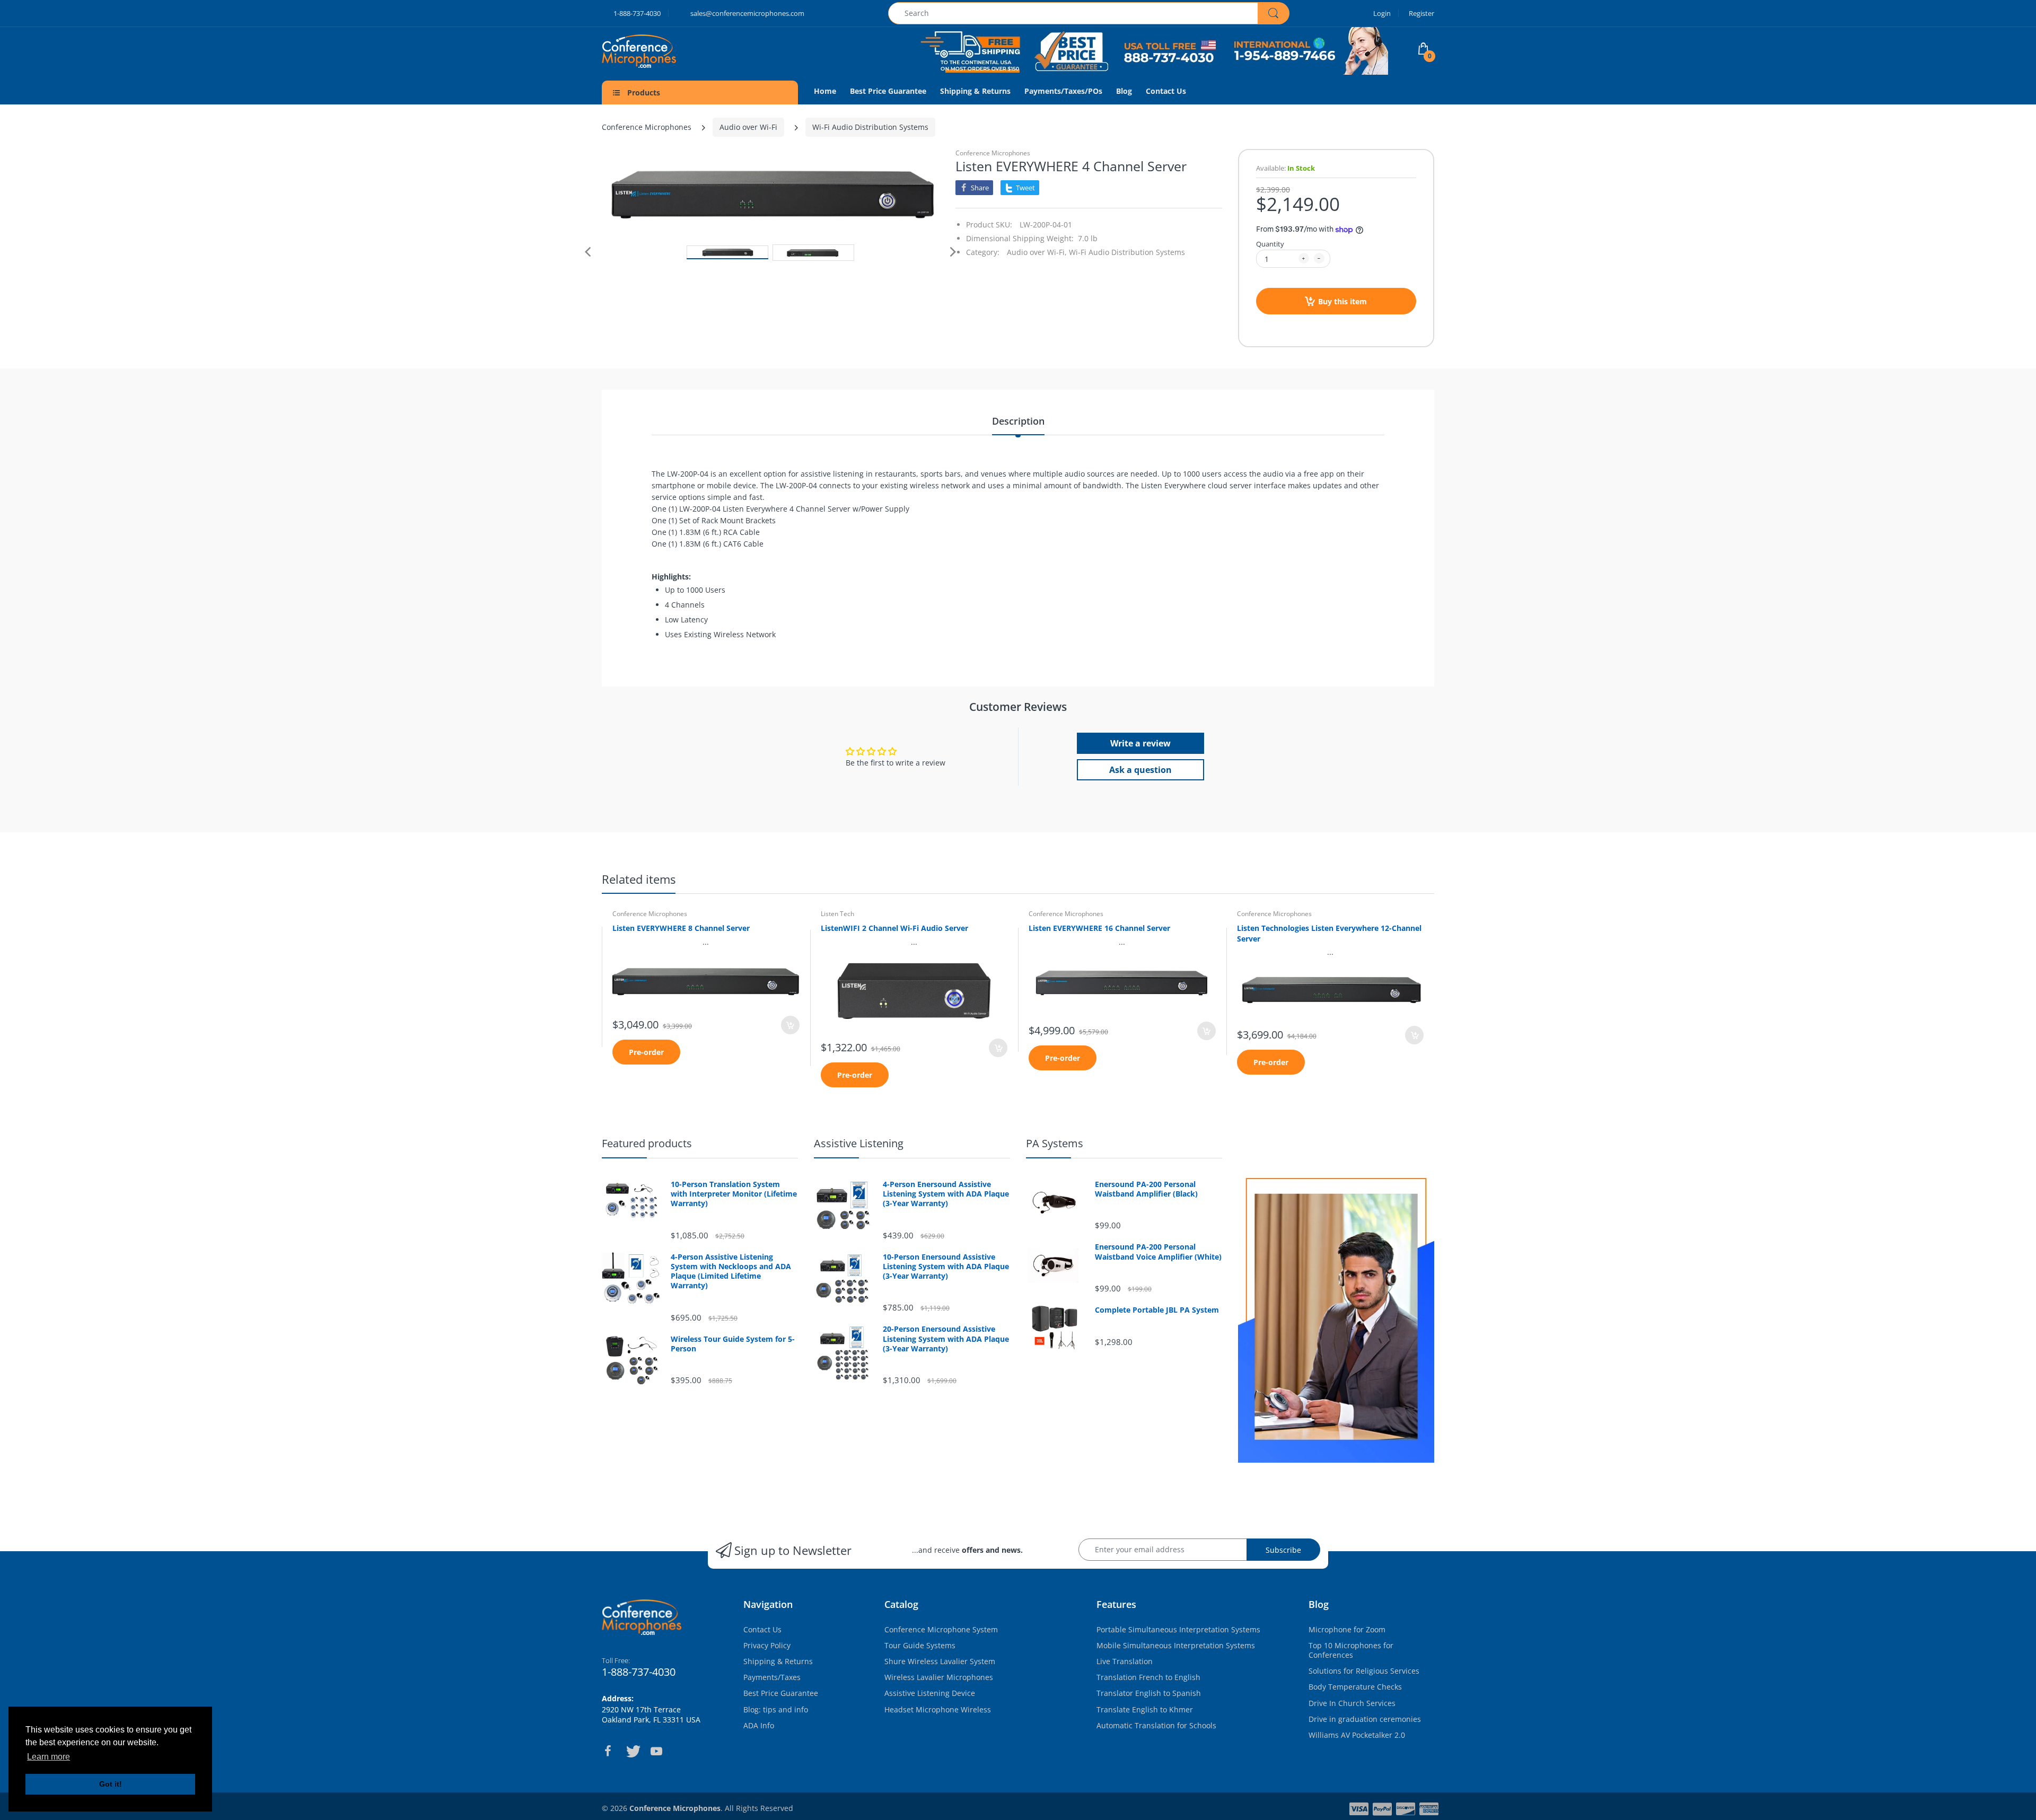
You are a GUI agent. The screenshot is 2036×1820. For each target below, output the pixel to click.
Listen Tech (837, 914)
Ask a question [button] (1140, 770)
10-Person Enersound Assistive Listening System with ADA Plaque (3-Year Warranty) (946, 1267)
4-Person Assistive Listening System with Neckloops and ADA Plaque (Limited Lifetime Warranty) (731, 1272)
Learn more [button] (49, 1757)
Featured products (647, 1143)
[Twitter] (632, 1751)
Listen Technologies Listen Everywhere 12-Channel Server (1329, 933)
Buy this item (1342, 301)
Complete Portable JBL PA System (1157, 1310)
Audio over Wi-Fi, (1037, 252)
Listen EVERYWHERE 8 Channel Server (681, 928)
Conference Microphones (647, 127)
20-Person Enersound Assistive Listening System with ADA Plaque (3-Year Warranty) (946, 1339)
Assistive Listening (859, 1143)
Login (1382, 13)
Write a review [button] (1140, 743)
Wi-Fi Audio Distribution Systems (870, 127)
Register (1421, 13)
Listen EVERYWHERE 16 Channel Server (1099, 928)
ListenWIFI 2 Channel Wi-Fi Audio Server (894, 928)
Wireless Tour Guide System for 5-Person (733, 1344)
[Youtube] (656, 1751)
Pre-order (646, 1052)
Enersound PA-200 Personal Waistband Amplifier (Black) (1146, 1189)
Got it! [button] (111, 1784)
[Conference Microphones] (660, 51)
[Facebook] (608, 1751)
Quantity (1270, 244)
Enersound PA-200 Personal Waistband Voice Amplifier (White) (1158, 1252)
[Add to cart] (790, 1025)
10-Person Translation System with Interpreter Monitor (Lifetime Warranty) (734, 1194)
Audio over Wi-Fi (748, 127)
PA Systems (1055, 1143)
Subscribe (1283, 1550)
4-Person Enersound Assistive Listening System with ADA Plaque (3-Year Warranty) (946, 1194)
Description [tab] (1018, 421)
